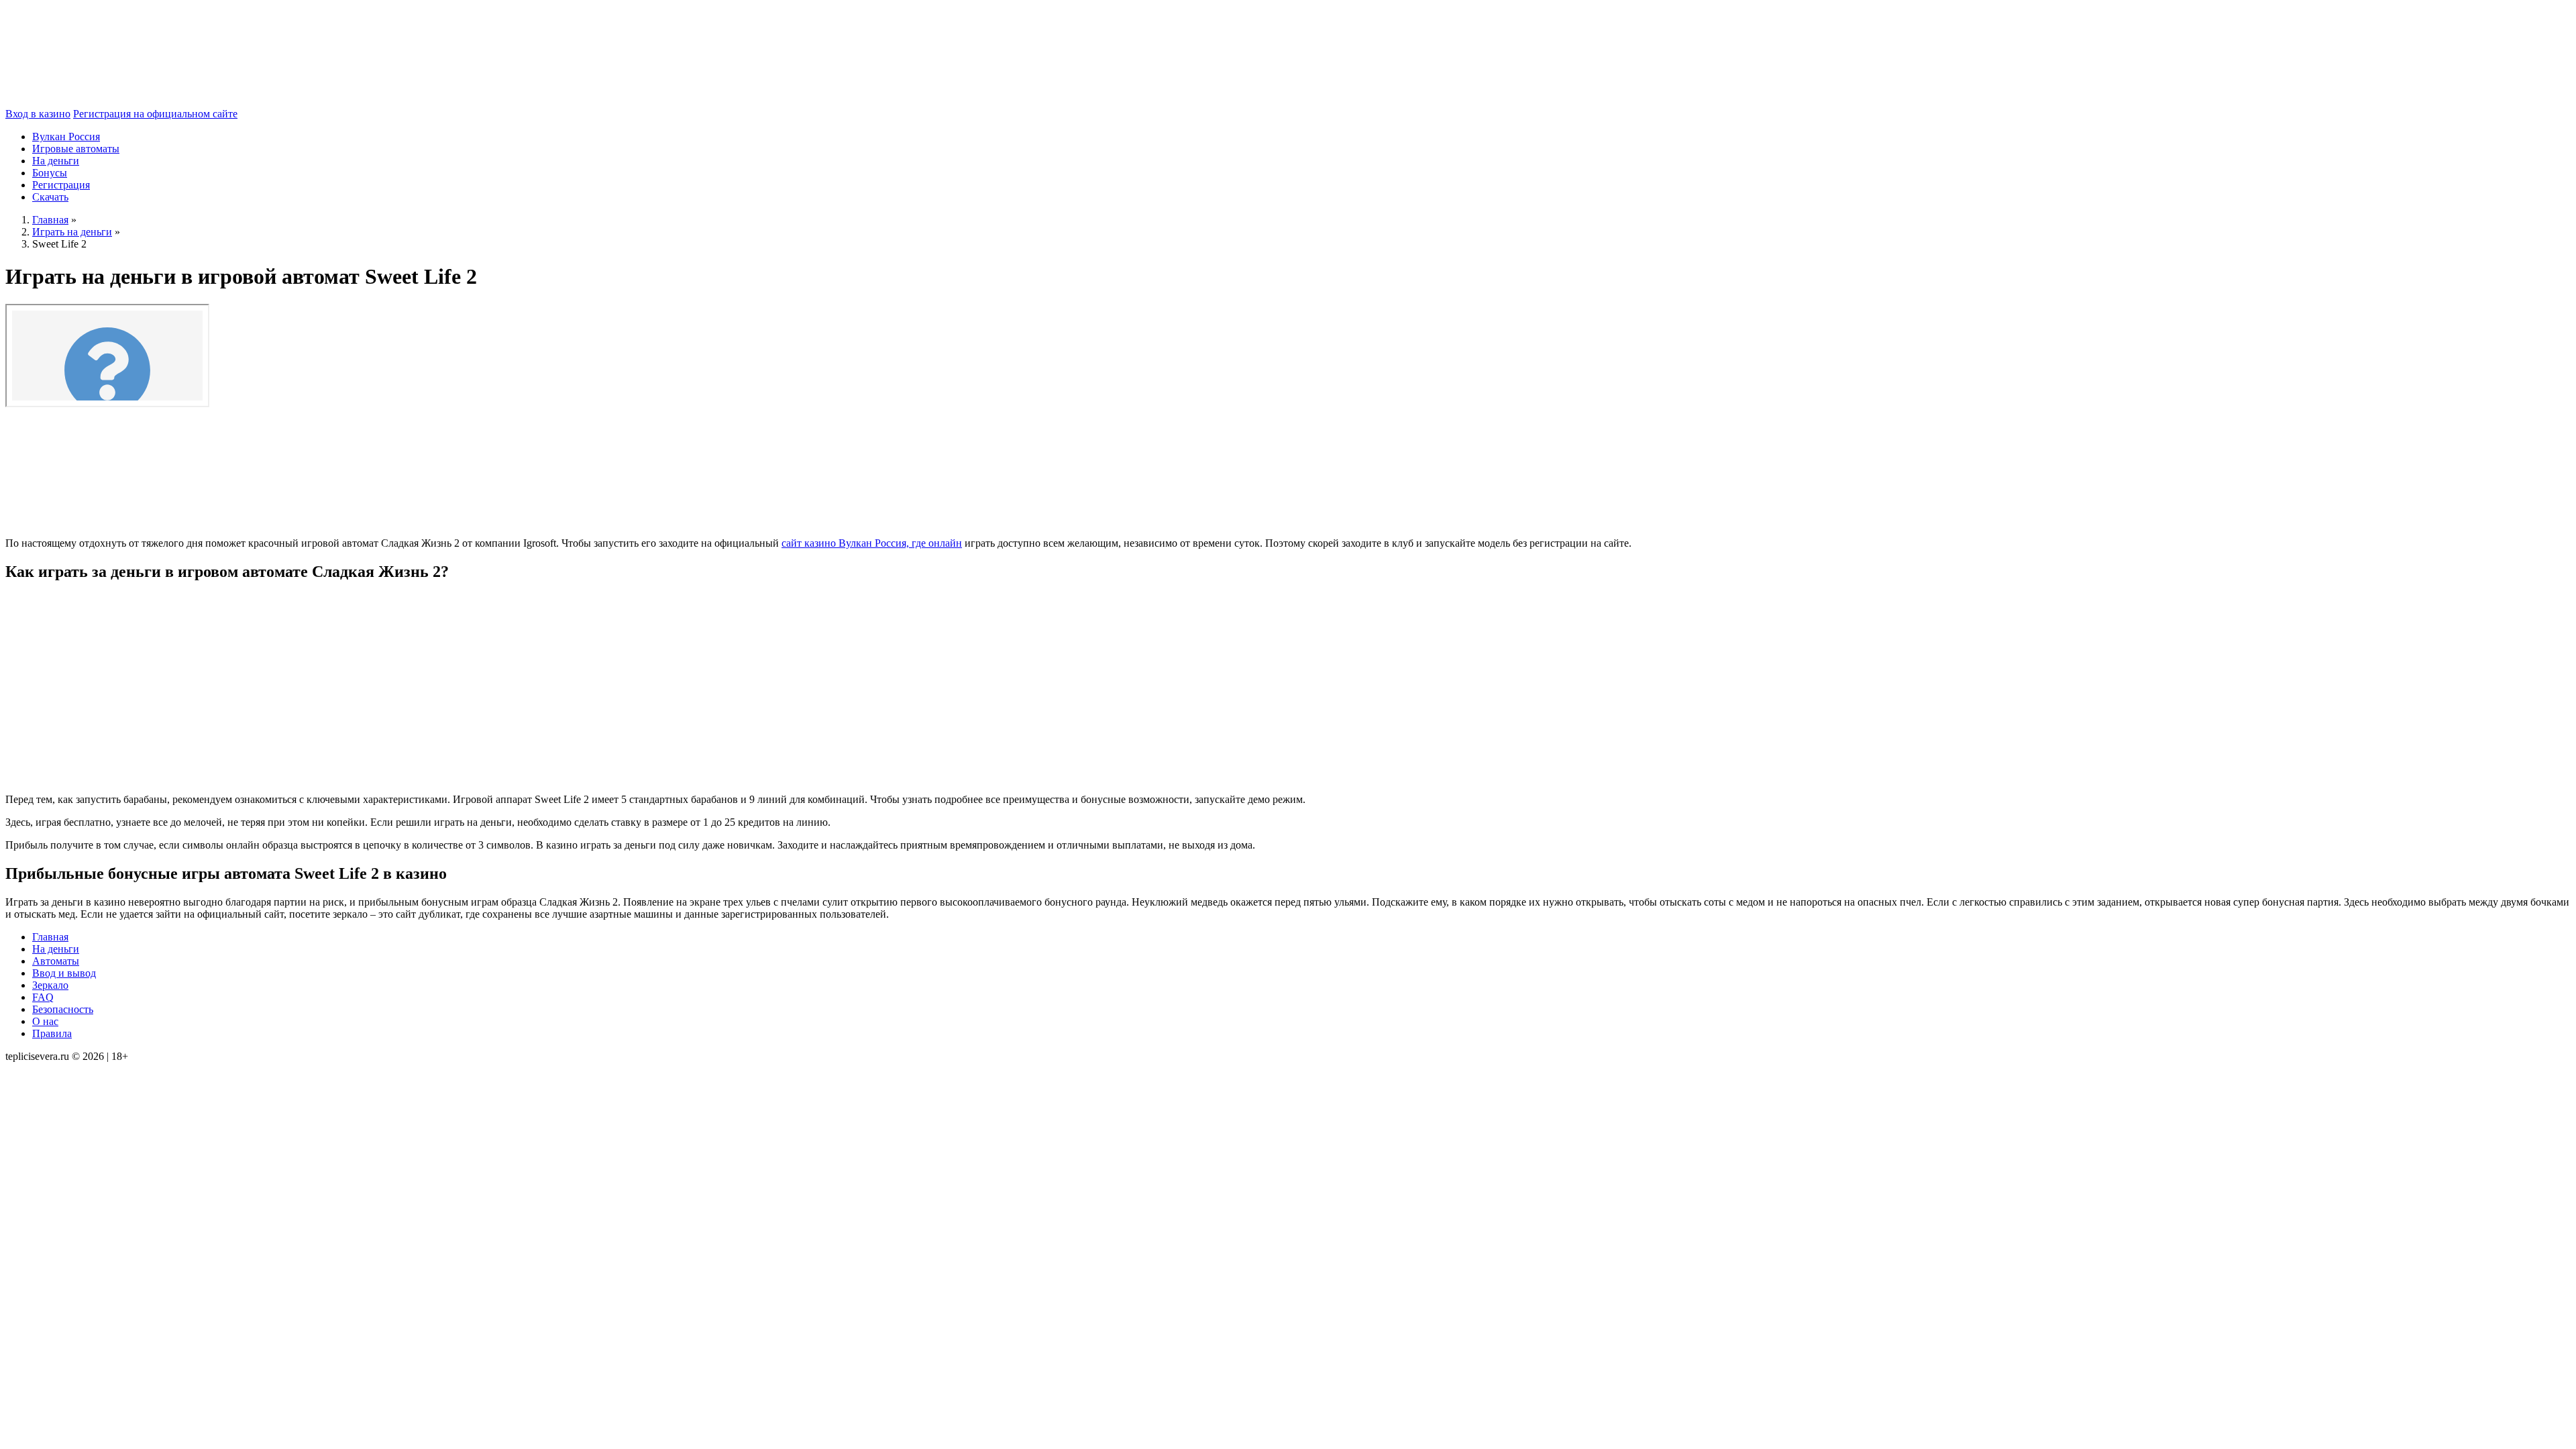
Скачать (50, 197)
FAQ (43, 997)
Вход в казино (38, 114)
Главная (50, 937)
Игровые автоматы (76, 149)
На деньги (56, 161)
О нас (45, 1021)
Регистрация (61, 185)
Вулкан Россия (66, 137)
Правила (52, 1033)
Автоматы (56, 961)
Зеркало (50, 985)
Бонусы (50, 173)
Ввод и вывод (64, 973)
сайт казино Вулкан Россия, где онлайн (872, 543)
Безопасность (63, 1009)
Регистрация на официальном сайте (155, 114)
